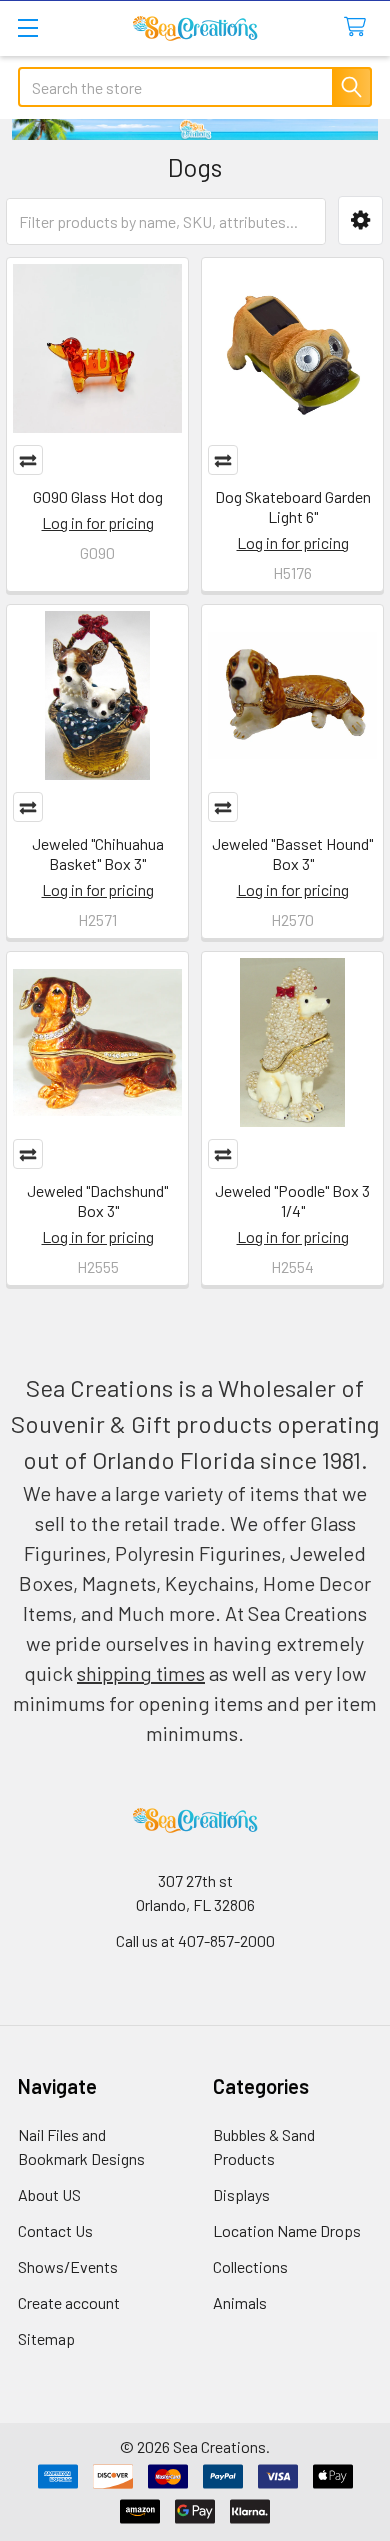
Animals (240, 2302)
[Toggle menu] (27, 27)
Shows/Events (68, 2266)
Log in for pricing (98, 522)
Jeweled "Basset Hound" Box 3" (292, 853)
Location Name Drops (287, 2230)
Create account (69, 2302)
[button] (360, 220)
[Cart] (359, 27)
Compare (28, 460)
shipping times (141, 1673)
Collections (250, 2266)
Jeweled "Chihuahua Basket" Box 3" (98, 853)
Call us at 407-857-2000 (195, 1940)
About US (49, 2194)
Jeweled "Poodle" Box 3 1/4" (292, 1200)
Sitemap (46, 2338)
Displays (241, 2194)
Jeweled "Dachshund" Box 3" (97, 1200)
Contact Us (55, 2230)
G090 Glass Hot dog (98, 496)
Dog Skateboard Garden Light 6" (293, 506)
